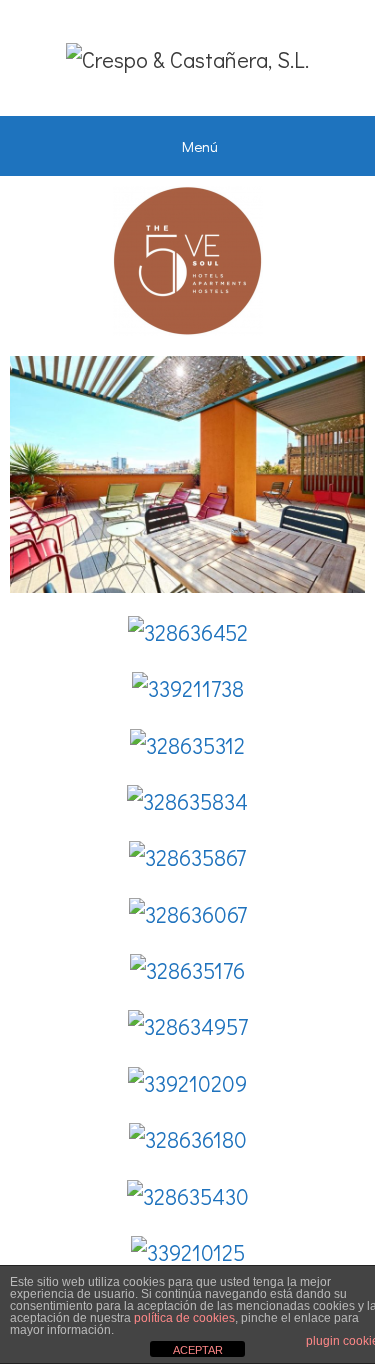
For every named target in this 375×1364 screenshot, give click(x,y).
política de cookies (184, 1318)
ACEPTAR (198, 1350)
